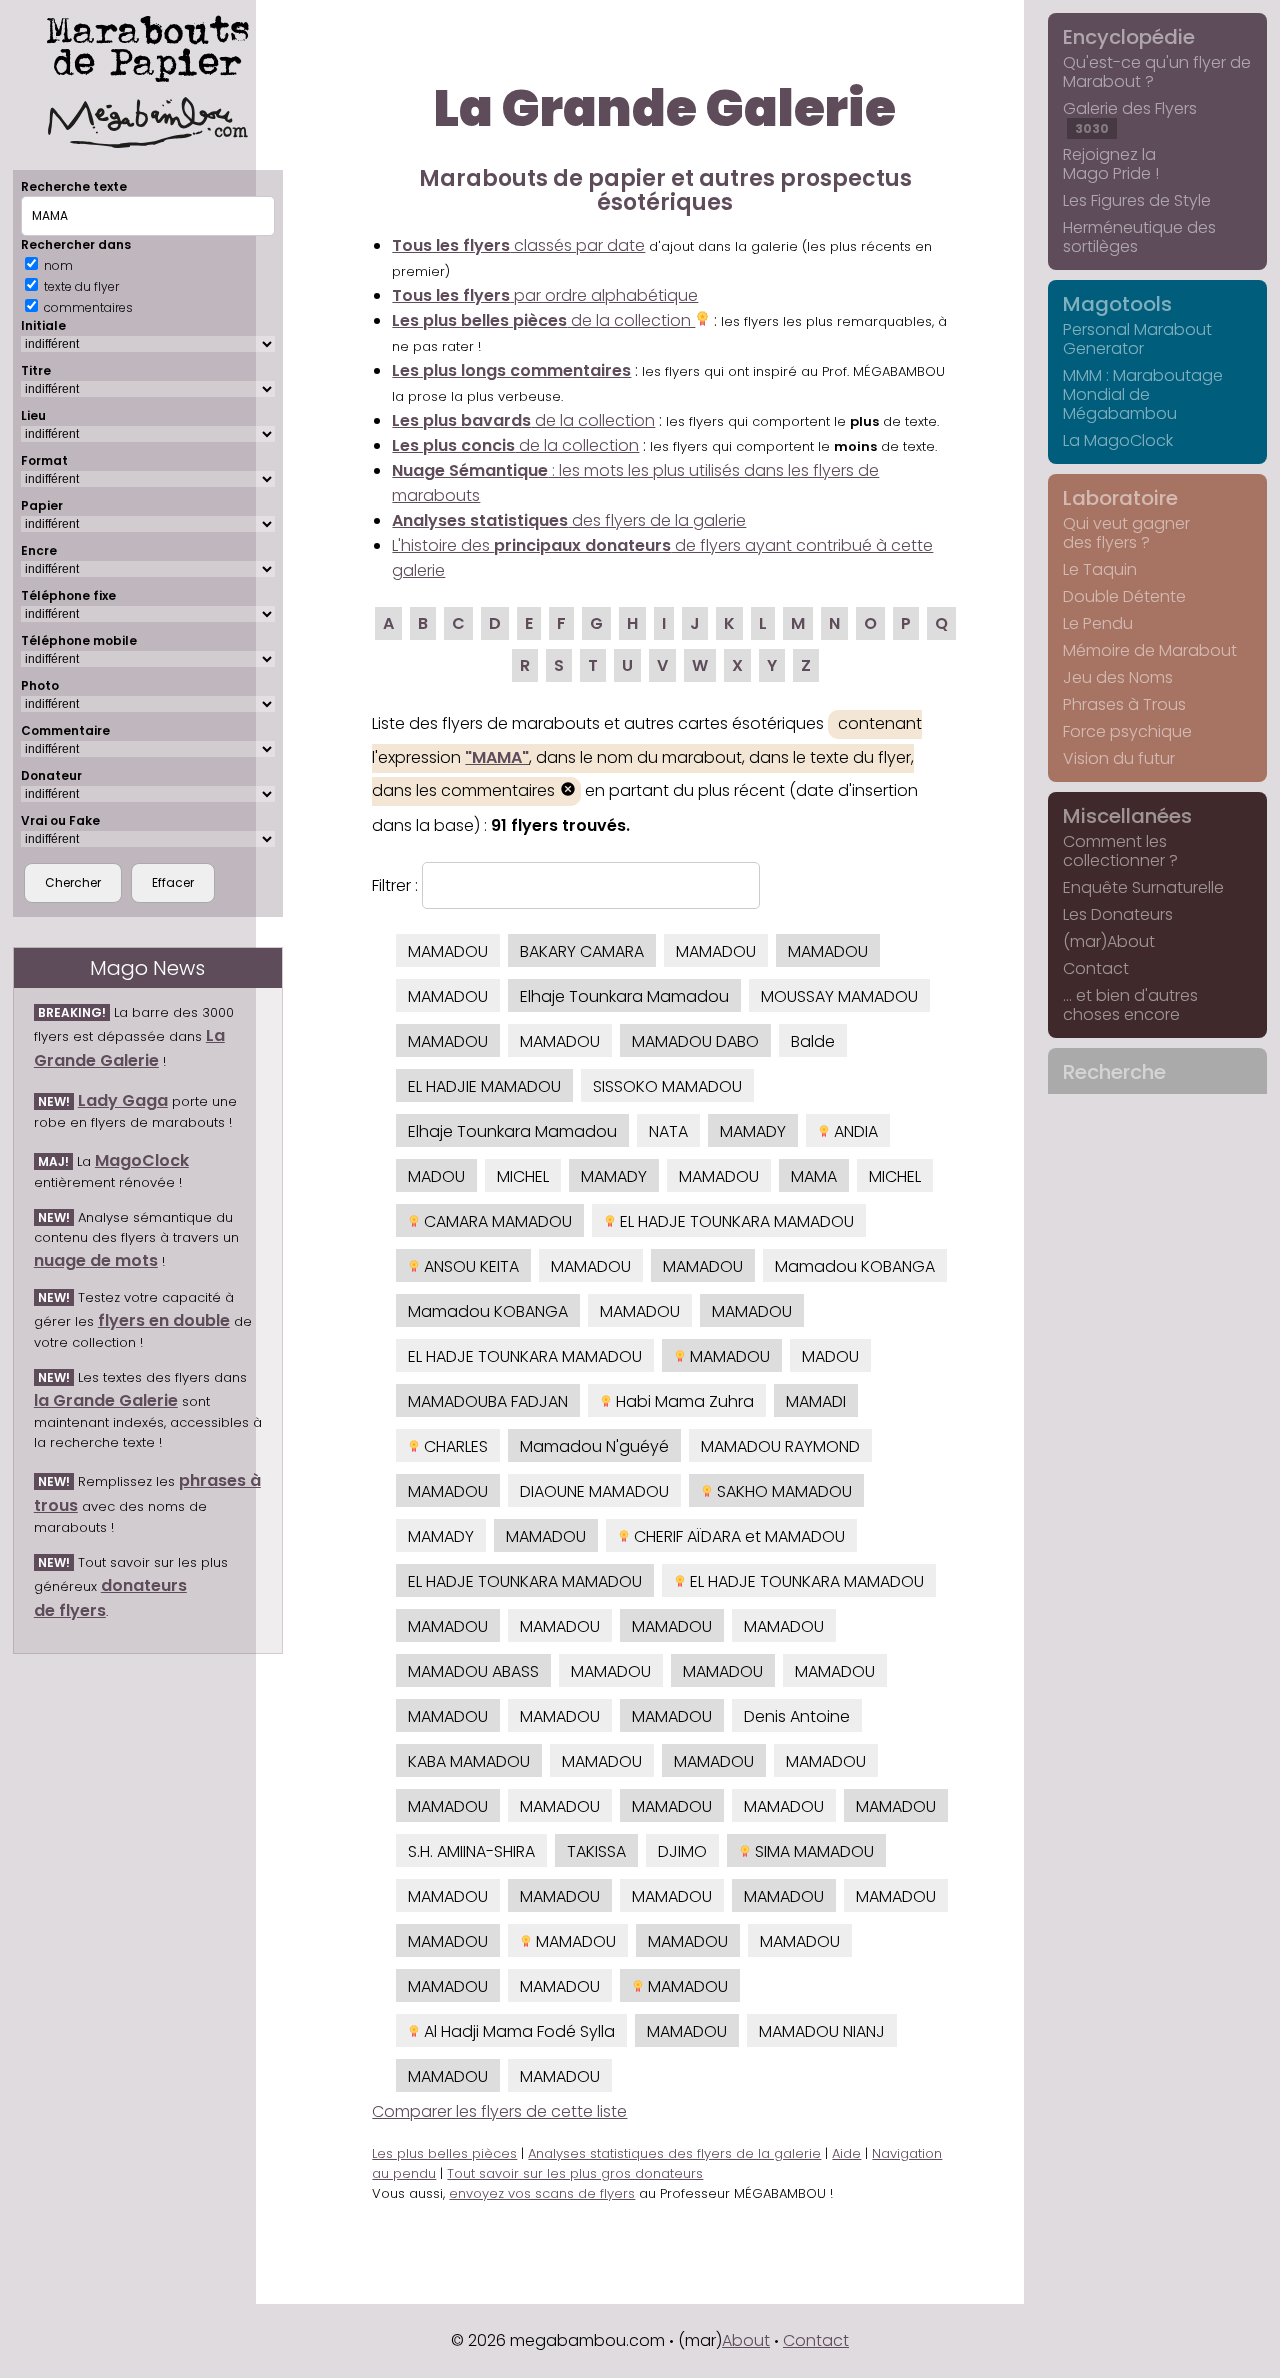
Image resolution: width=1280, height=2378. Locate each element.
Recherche (1114, 1072)
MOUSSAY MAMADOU (839, 996)
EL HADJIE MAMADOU (484, 1086)
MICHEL (523, 1176)
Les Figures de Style (1137, 200)
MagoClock (142, 1160)
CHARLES (454, 1446)
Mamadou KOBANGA (855, 1266)
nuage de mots (96, 1260)
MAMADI (816, 1401)
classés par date (518, 245)
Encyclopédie (1129, 37)
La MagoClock (1118, 440)
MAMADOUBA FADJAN (488, 1401)
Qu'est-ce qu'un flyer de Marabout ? (1157, 72)
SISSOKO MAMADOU (667, 1086)
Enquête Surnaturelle (1143, 887)
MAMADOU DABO (695, 1041)
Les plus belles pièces (444, 2153)
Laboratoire (1120, 498)
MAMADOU (448, 951)
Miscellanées (1127, 816)
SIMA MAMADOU (812, 1851)
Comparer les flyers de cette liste (499, 2111)
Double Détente (1124, 596)
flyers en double (164, 1320)
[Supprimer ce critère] (568, 791)
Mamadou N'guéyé (594, 1446)
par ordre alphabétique (545, 295)
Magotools (1117, 304)
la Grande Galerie (106, 1400)
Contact (1096, 968)
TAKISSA (596, 1851)
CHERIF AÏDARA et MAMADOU (737, 1536)
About (746, 2340)
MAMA (814, 1176)
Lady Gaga (123, 1100)
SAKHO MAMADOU (782, 1491)
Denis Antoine (797, 1716)
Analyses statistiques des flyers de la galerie (674, 2153)
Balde (813, 1041)
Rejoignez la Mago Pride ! (1111, 164)
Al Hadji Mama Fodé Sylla (517, 2031)
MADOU (436, 1176)
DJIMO (682, 1851)
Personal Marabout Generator (1137, 339)
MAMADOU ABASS (473, 1671)
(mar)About (1109, 941)
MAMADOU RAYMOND (780, 1446)
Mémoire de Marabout (1150, 650)
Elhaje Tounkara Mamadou (624, 996)
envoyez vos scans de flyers (542, 2193)
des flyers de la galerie (569, 520)
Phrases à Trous (1124, 704)
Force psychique (1127, 731)
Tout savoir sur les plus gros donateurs (575, 2173)
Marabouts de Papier (148, 45)
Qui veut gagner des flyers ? (1126, 533)
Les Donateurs (1118, 914)
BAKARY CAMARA (582, 951)
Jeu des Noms (1118, 677)
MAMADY (753, 1131)
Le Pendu (1098, 623)
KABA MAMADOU (469, 1761)
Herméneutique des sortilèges (1139, 237)
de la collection (543, 320)
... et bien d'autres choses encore (1130, 1005)
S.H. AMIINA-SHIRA (471, 1851)
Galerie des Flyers (1130, 117)
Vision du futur (1119, 758)
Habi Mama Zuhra (683, 1401)
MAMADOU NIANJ (822, 2031)
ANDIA (854, 1131)
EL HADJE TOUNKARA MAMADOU (735, 1221)
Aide (846, 2153)
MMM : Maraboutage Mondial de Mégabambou (1143, 394)
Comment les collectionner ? (1120, 851)
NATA (668, 1131)
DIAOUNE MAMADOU (594, 1491)
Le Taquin (1100, 569)
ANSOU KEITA (469, 1266)
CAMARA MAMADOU (496, 1221)
